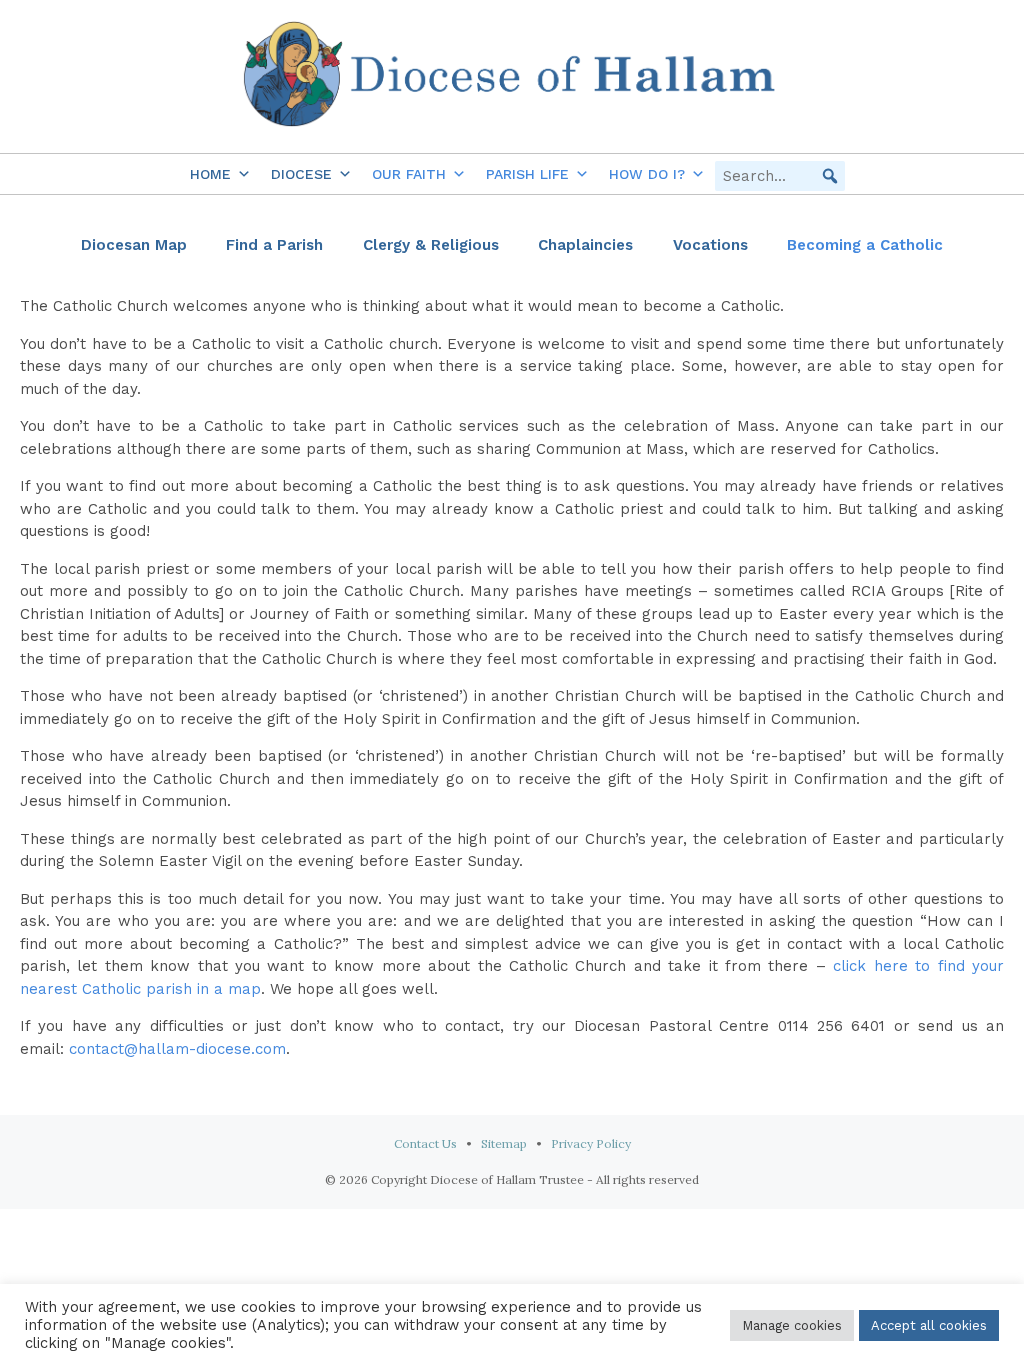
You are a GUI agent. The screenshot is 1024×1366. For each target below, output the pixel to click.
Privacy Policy (591, 1143)
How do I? (647, 174)
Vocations (710, 245)
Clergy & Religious (431, 245)
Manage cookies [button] (792, 1325)
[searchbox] (780, 176)
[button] (830, 176)
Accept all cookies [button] (929, 1325)
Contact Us (425, 1143)
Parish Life (527, 174)
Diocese (301, 174)
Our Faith (409, 174)
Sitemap (504, 1143)
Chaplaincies (585, 245)
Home (210, 174)
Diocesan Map (134, 245)
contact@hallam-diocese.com (177, 1049)
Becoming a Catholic (865, 245)
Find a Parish (274, 245)
